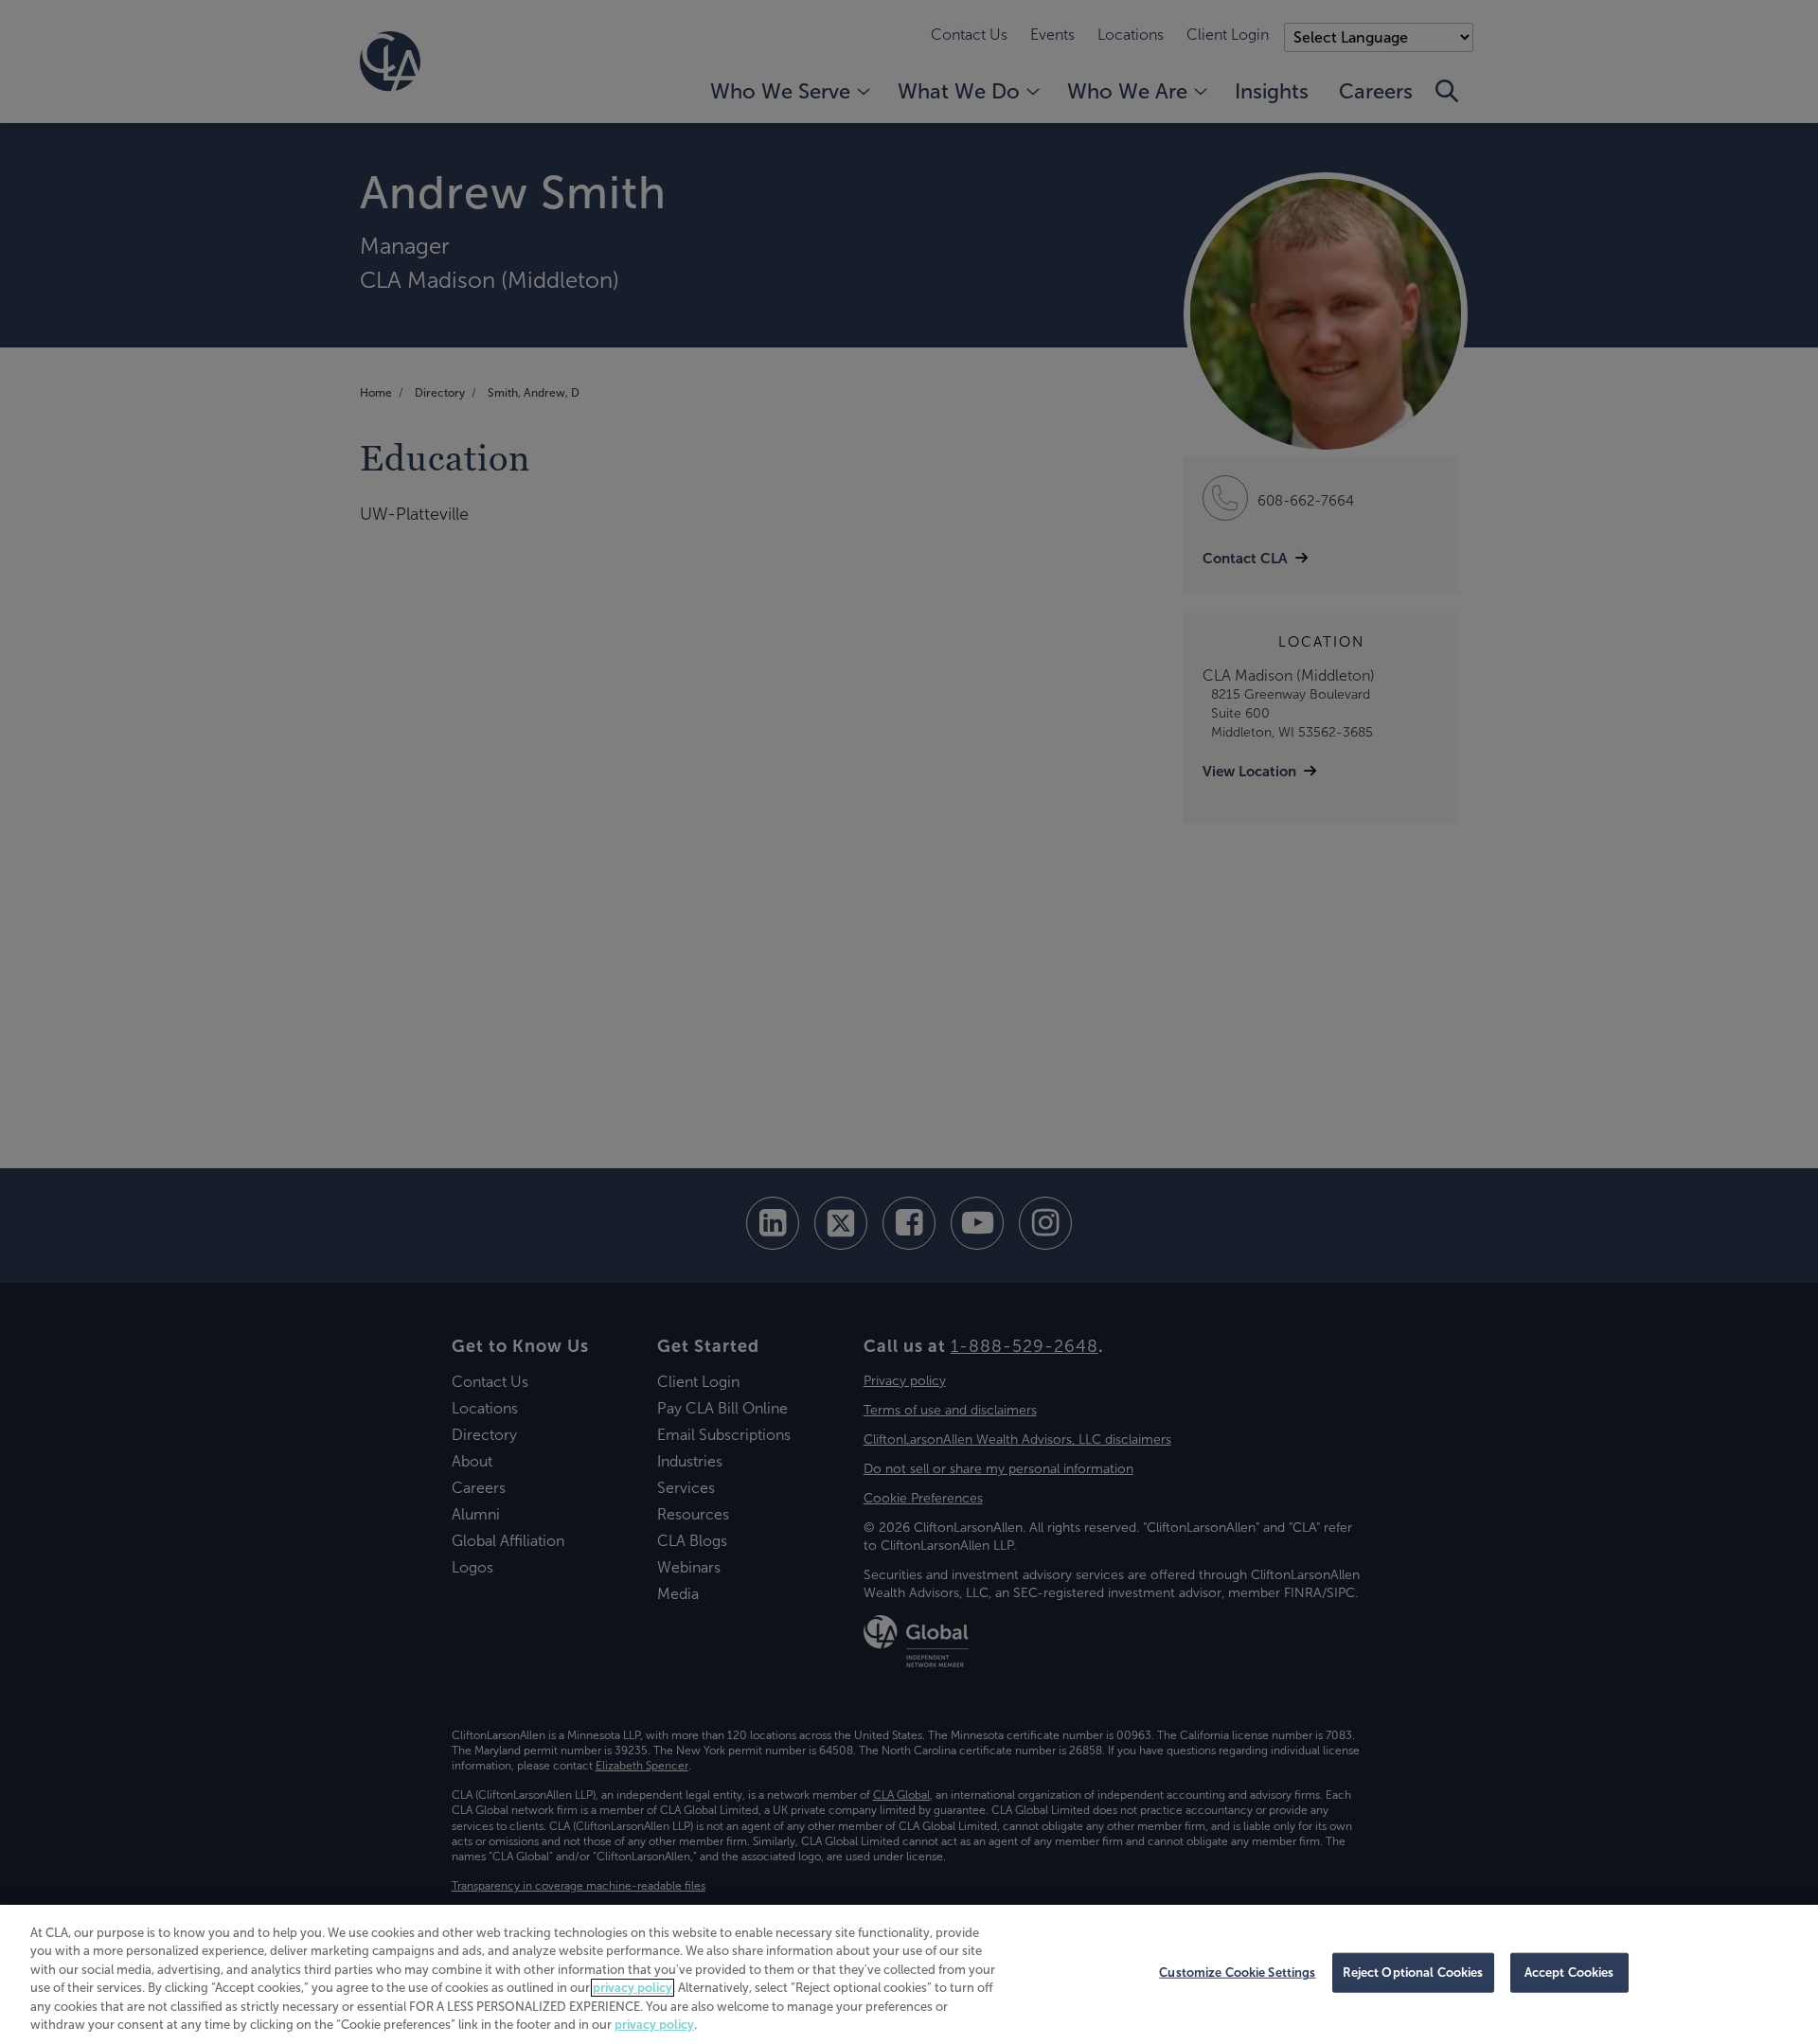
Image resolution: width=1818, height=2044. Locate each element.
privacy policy (633, 1988)
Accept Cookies (1569, 1973)
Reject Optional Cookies (1413, 1973)
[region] (909, 1974)
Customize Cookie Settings (1237, 1973)
